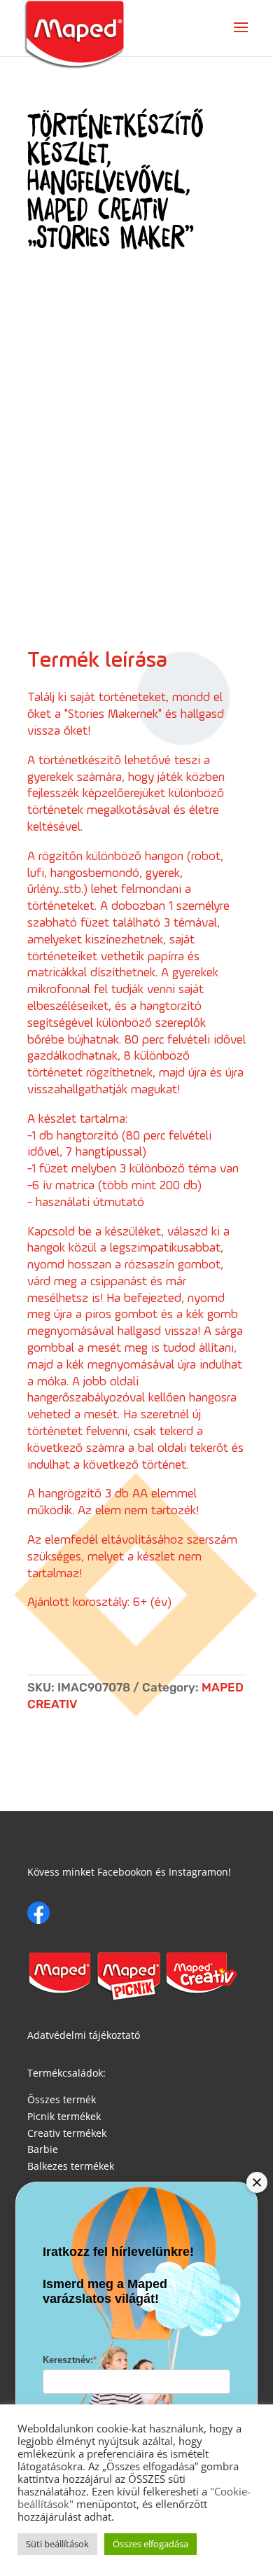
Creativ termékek (67, 2133)
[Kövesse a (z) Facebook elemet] (38, 1913)
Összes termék (62, 2099)
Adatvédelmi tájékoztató (84, 2035)
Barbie (43, 2149)
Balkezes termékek (71, 2166)
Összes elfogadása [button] (150, 2544)
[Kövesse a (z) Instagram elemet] (66, 1913)
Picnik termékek (64, 2116)
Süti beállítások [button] (57, 2544)
